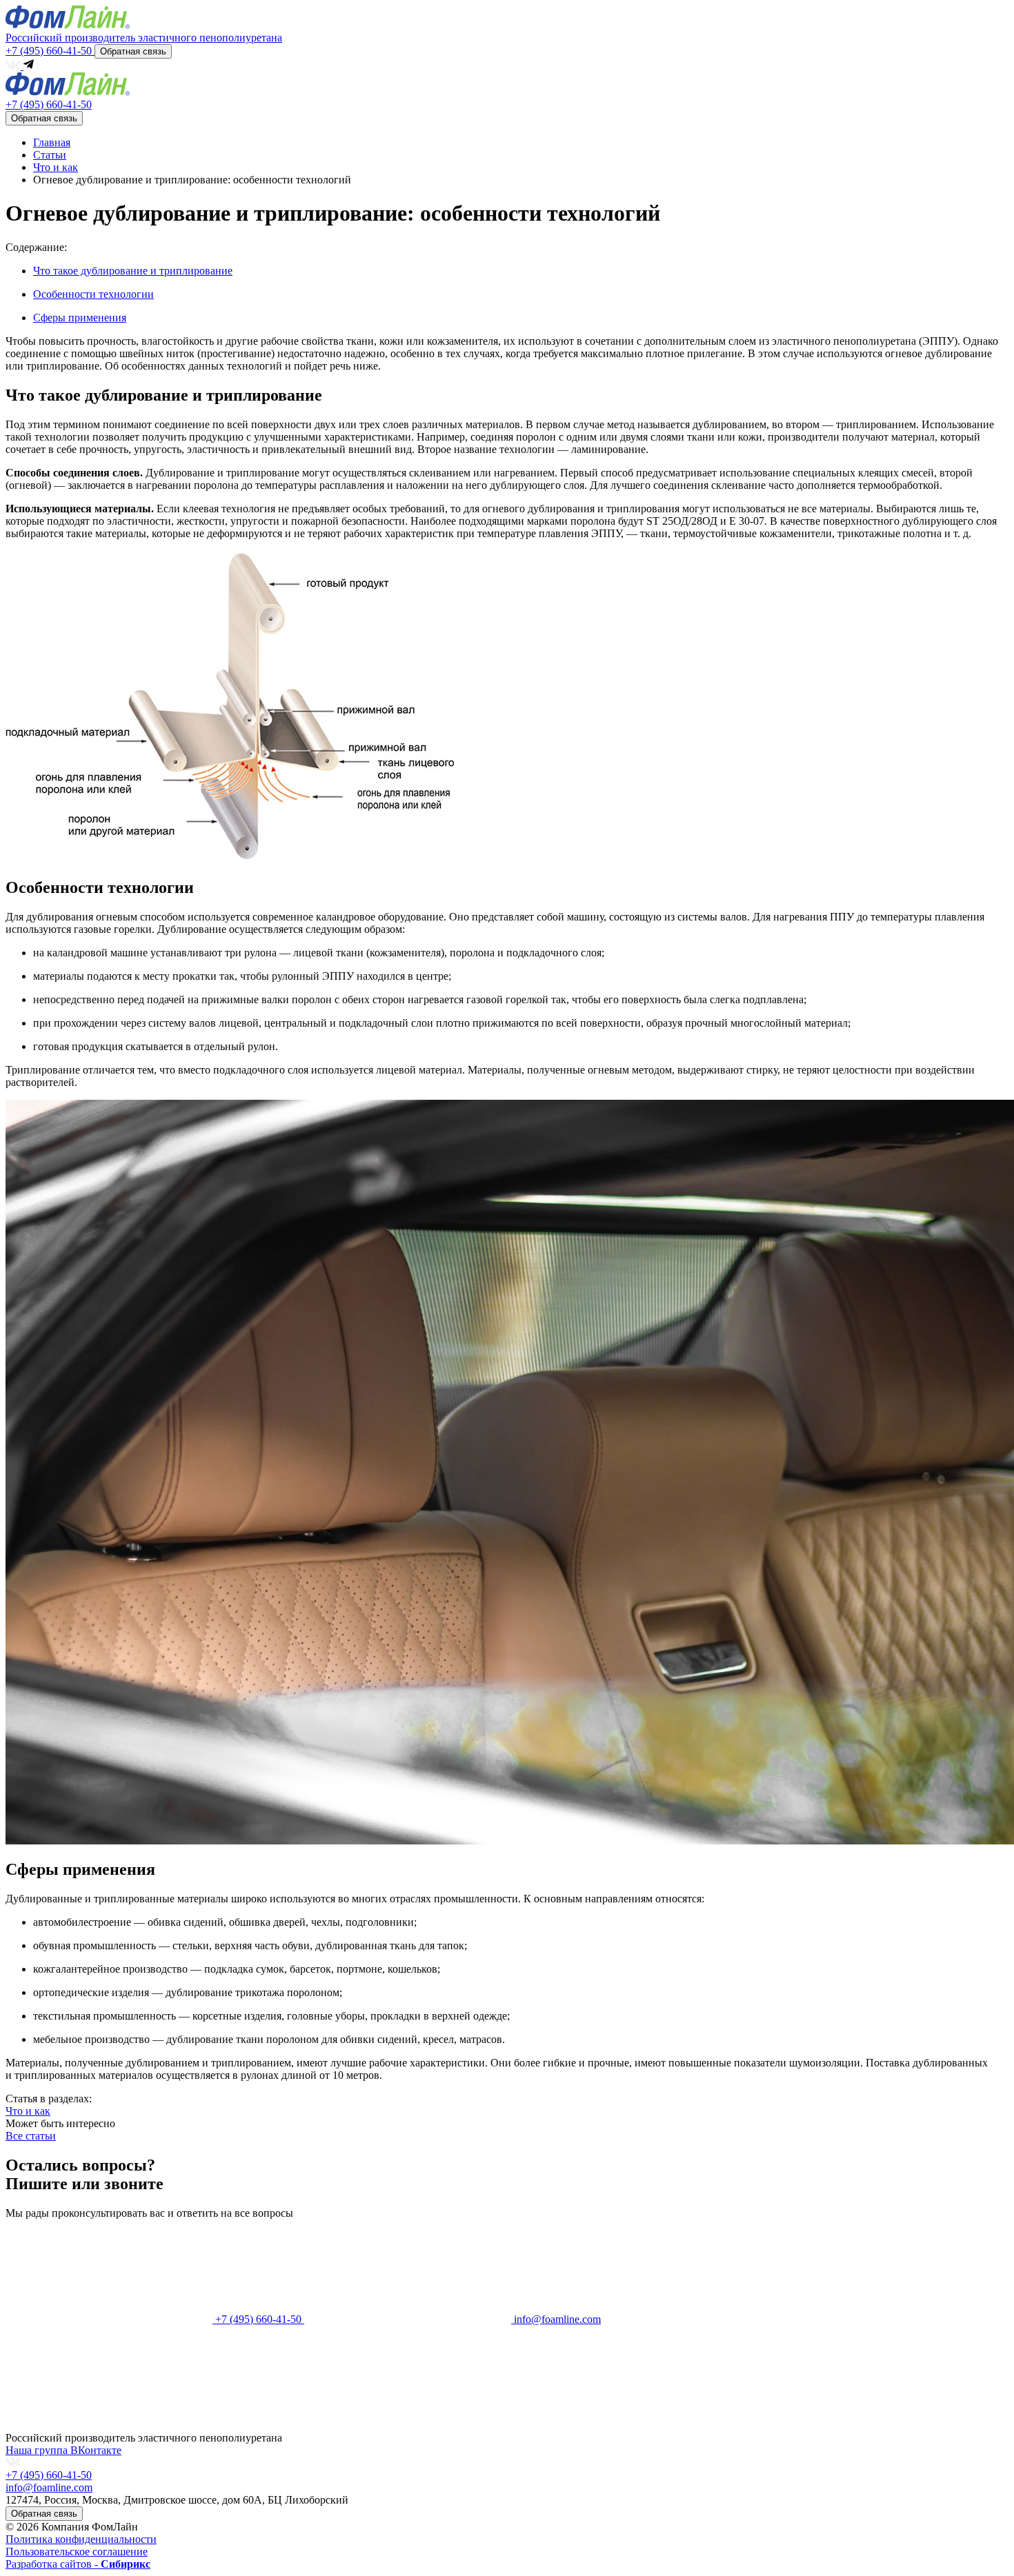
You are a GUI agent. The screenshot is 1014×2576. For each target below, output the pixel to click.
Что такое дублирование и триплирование (133, 271)
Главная (52, 142)
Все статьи (31, 2136)
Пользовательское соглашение (77, 2552)
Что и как (56, 167)
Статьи (50, 155)
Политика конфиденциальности (81, 2539)
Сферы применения (80, 318)
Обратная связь (133, 51)
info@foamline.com (49, 2487)
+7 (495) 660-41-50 (50, 51)
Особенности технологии (93, 294)
